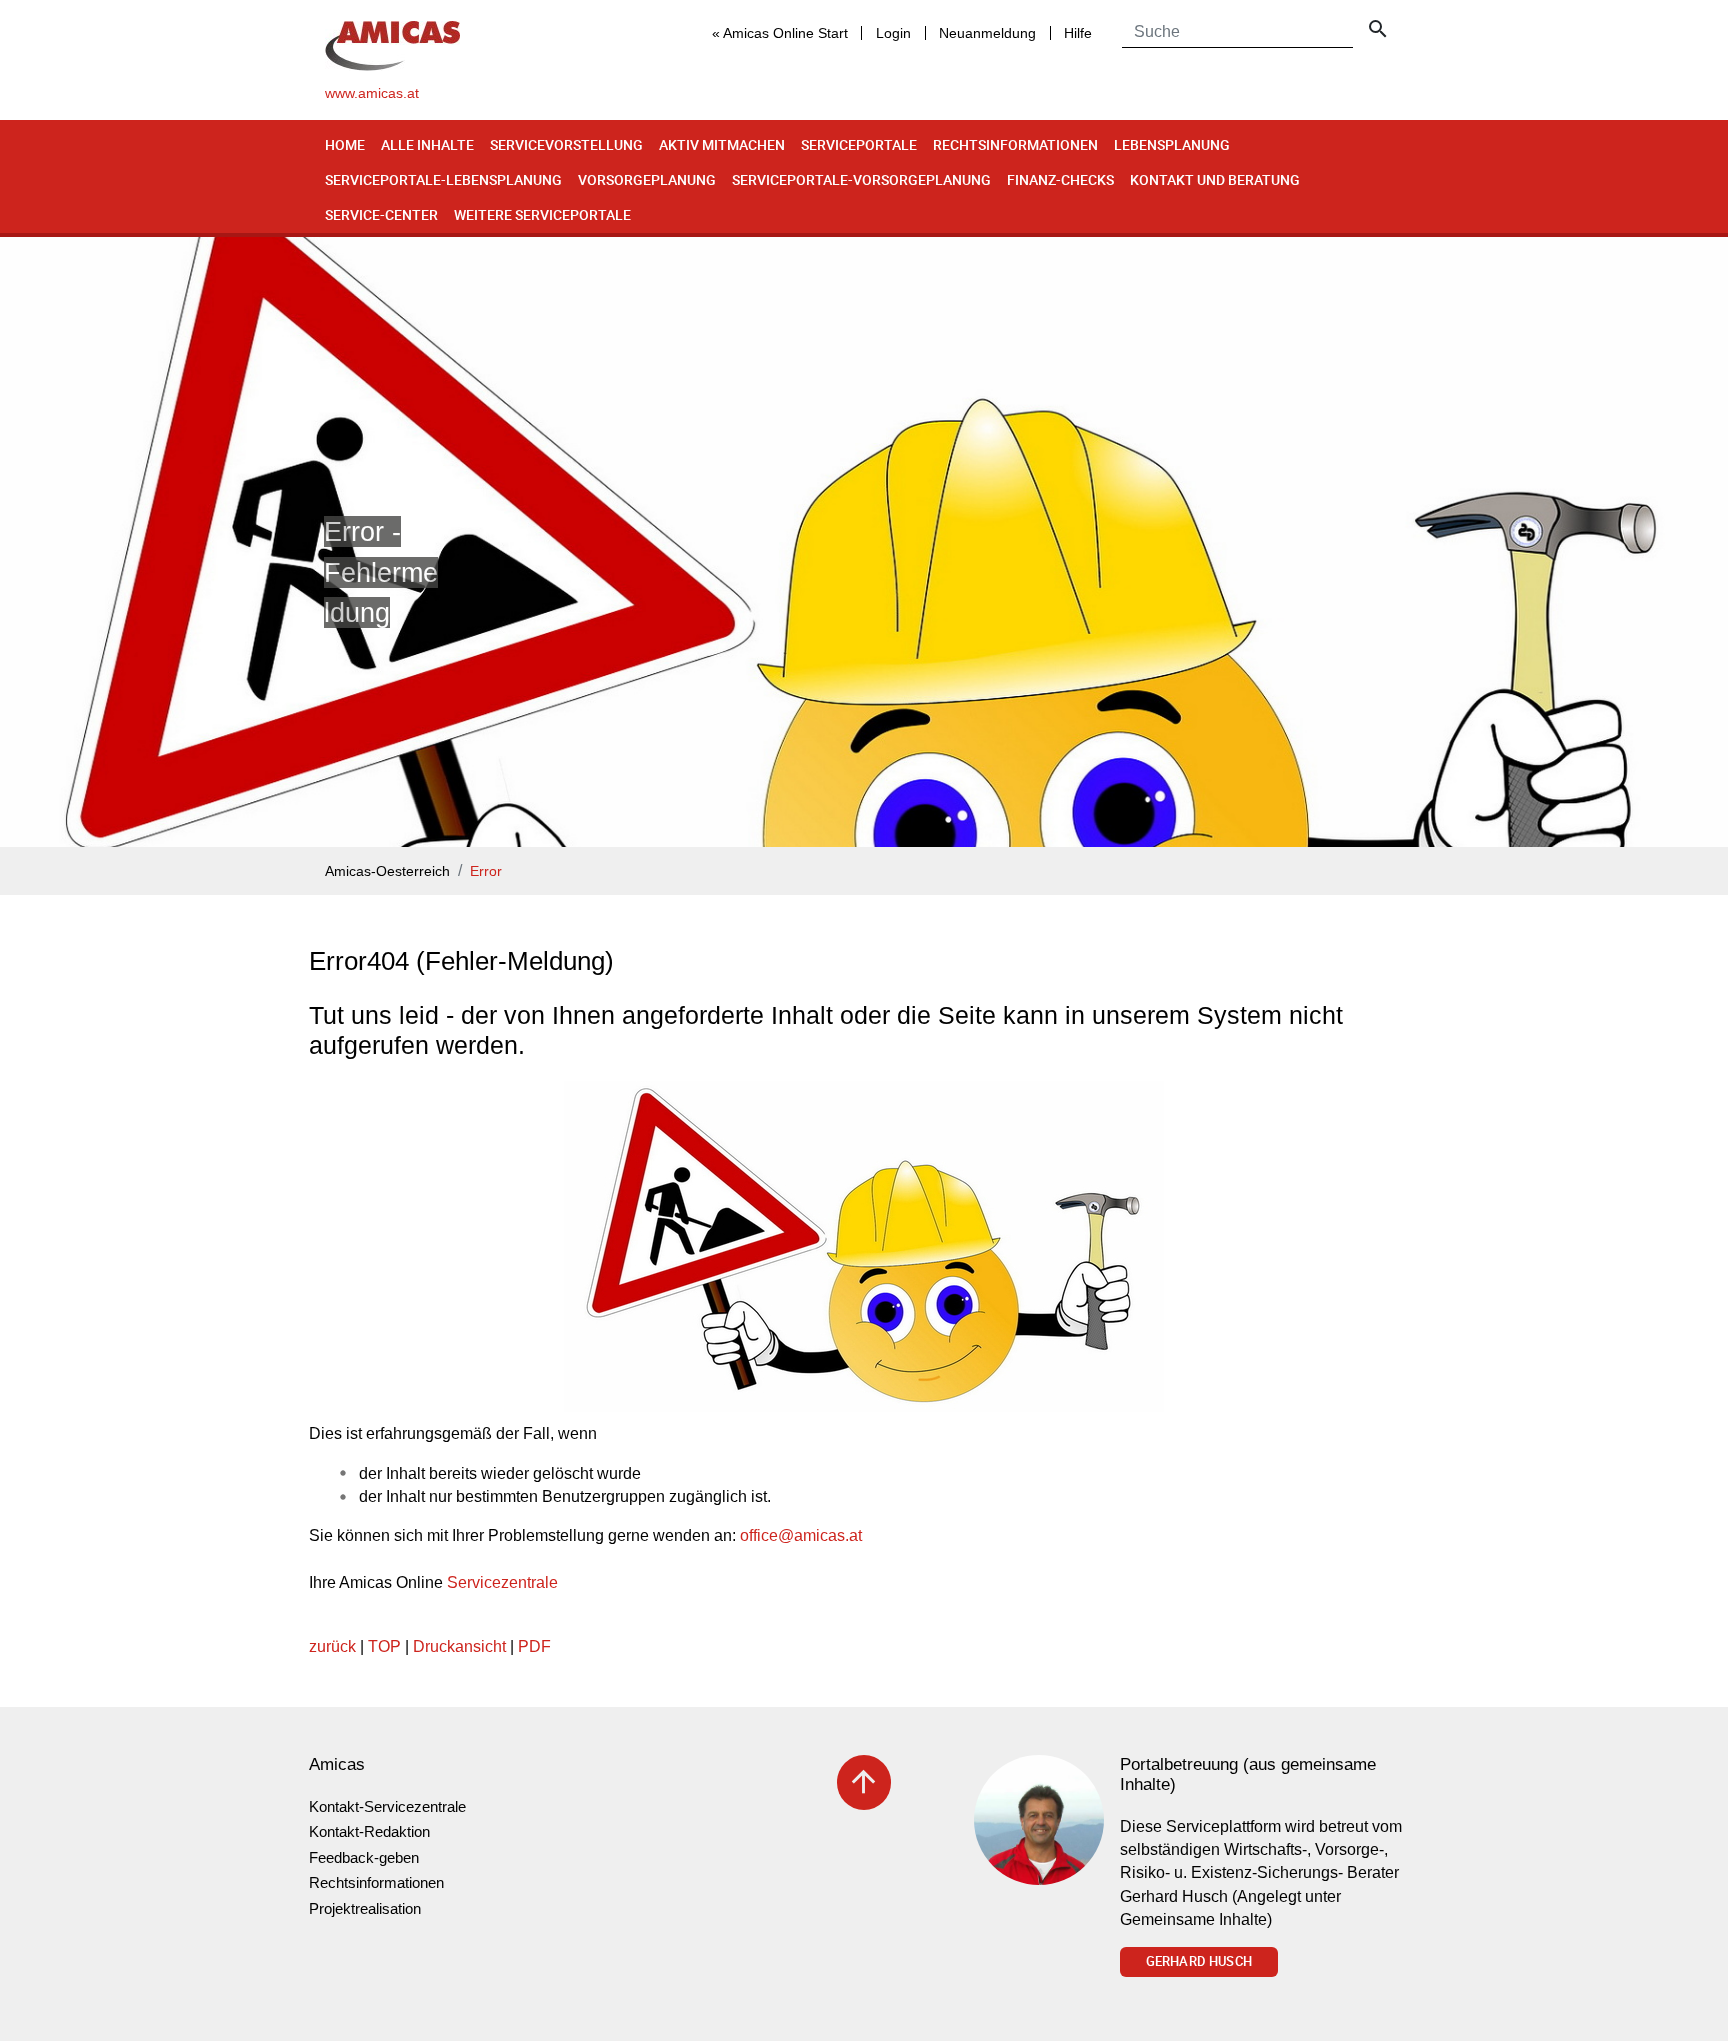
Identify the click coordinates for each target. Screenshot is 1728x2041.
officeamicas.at (801, 1535)
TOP (384, 1646)
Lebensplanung (1172, 144)
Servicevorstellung (566, 144)
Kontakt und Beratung (1215, 179)
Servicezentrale (502, 1582)
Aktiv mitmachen (722, 144)
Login (893, 33)
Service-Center (381, 214)
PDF (534, 1646)
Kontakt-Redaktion (369, 1831)
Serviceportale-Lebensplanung (443, 179)
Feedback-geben (364, 1857)
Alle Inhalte (427, 144)
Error (486, 871)
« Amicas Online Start (780, 33)
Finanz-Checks (1060, 179)
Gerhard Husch (1199, 1961)
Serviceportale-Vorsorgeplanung (861, 179)
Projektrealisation (365, 1908)
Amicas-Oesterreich (387, 871)
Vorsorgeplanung (647, 179)
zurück (332, 1646)
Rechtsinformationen (1015, 144)
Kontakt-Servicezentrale (387, 1806)
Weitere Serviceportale (542, 214)
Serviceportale (859, 144)
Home (345, 144)
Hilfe (1078, 33)
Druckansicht (459, 1646)
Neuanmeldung (987, 33)
